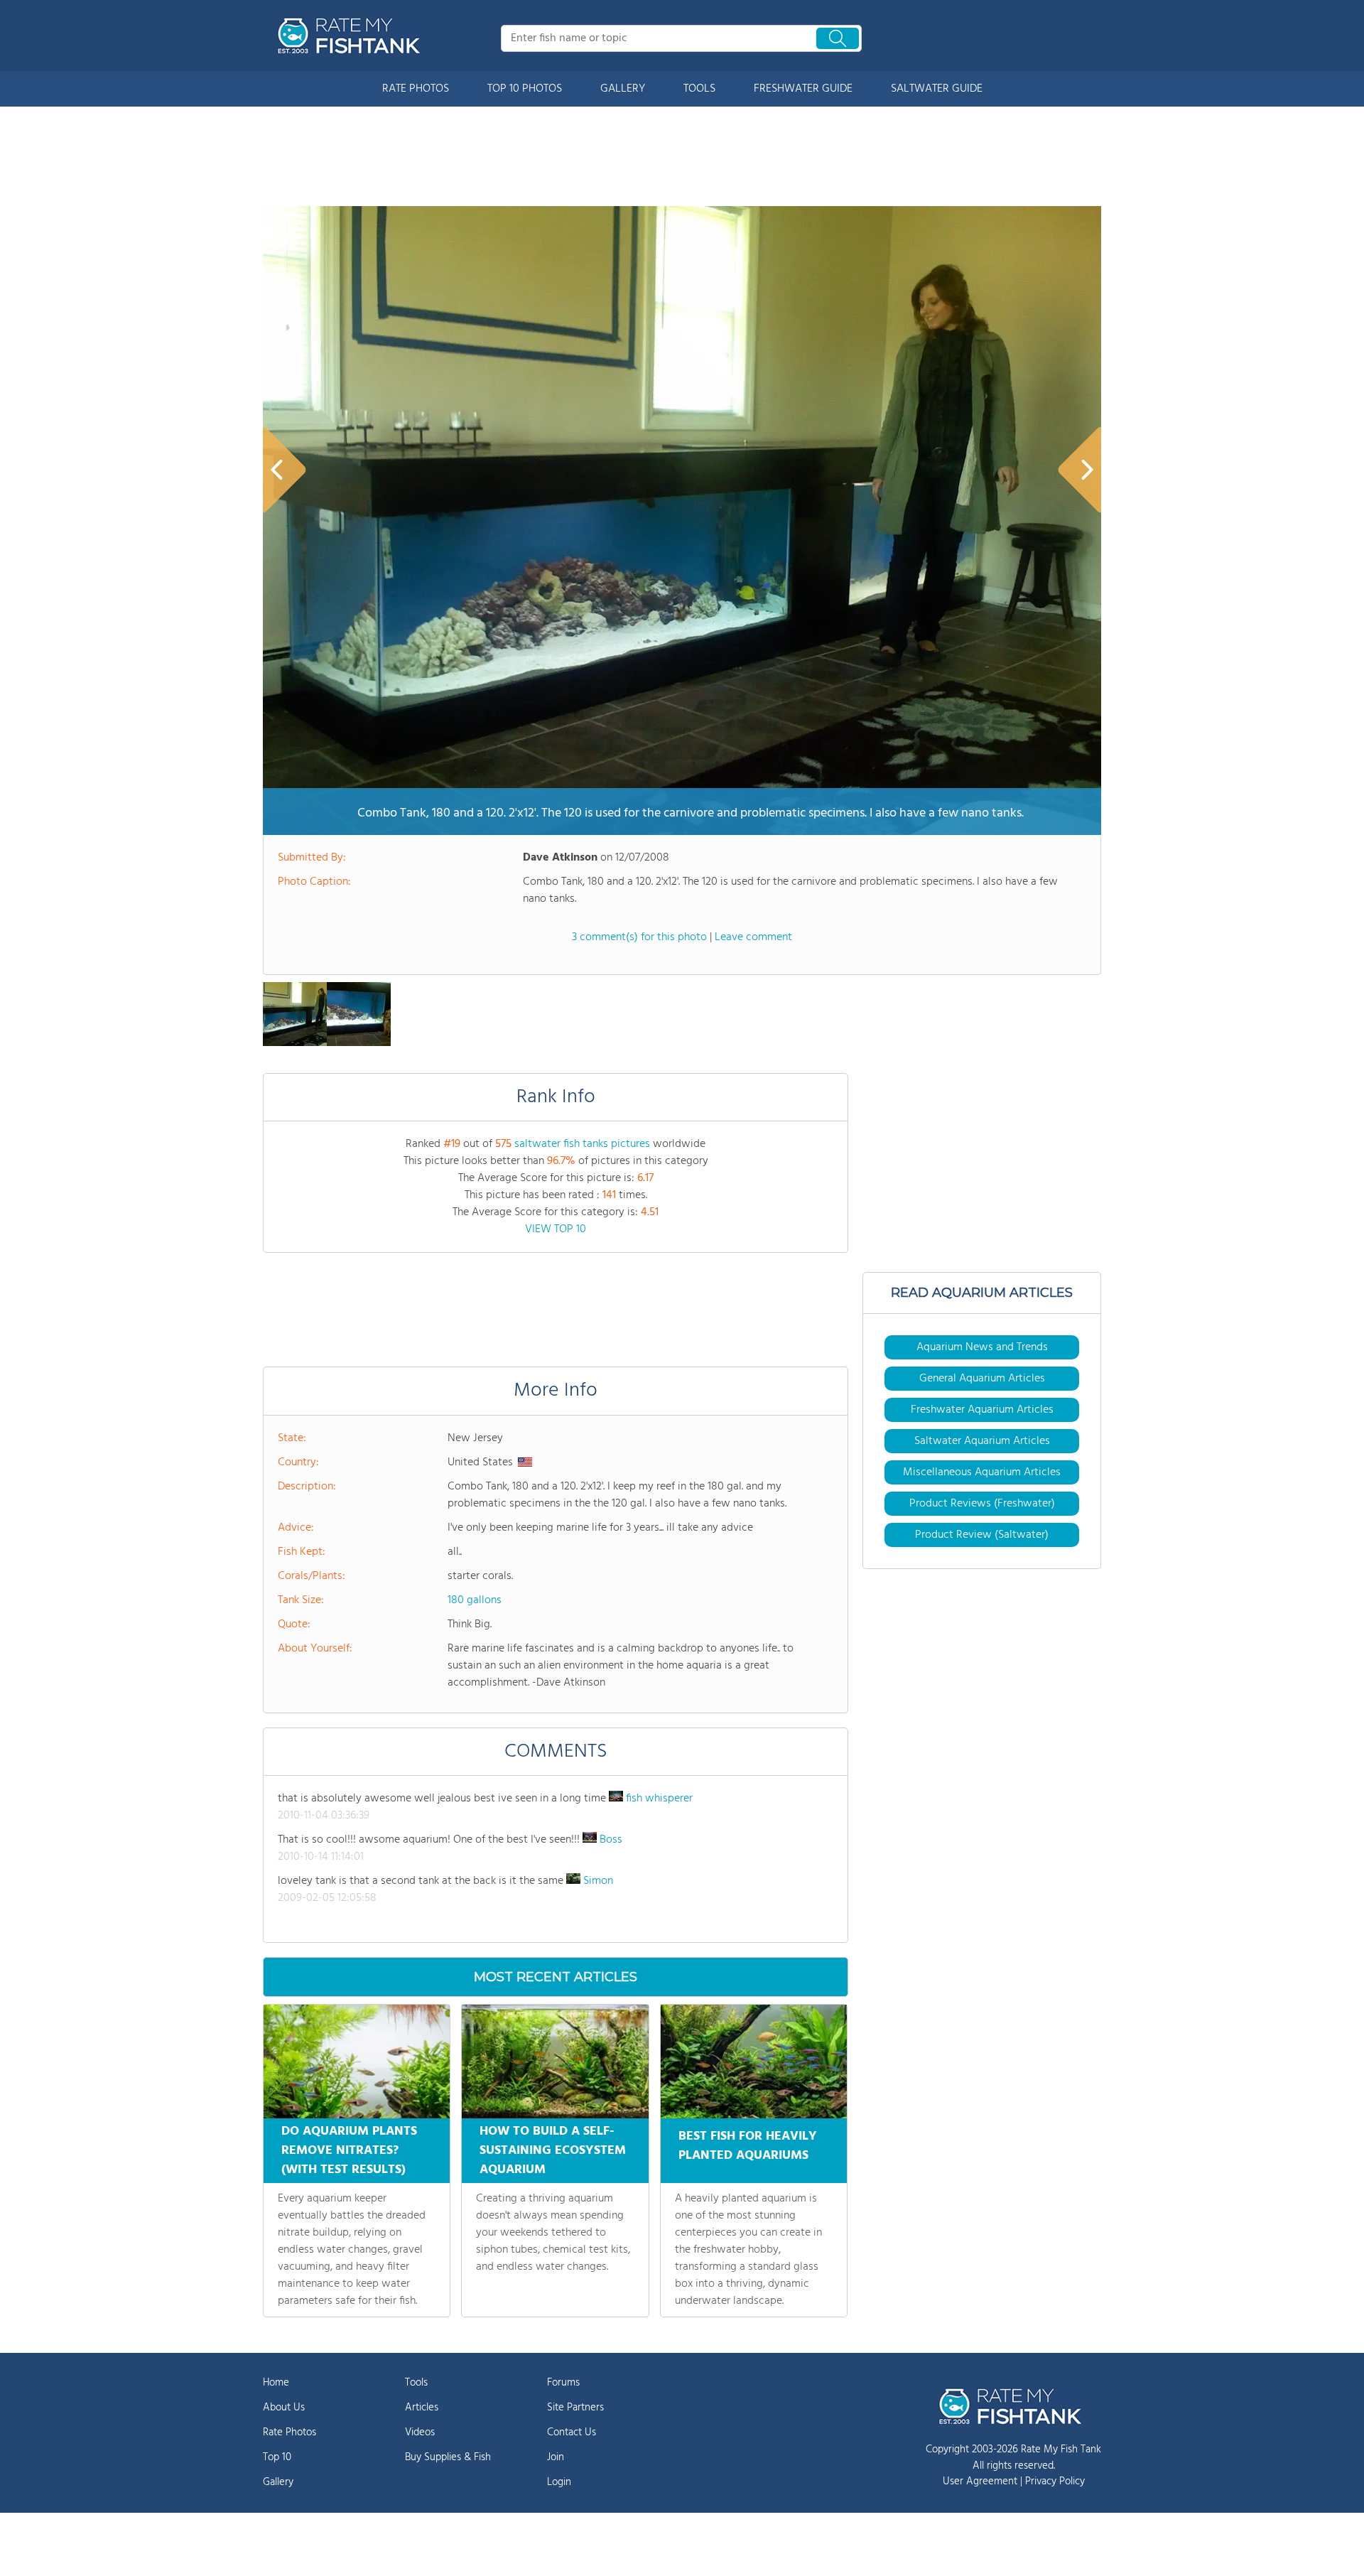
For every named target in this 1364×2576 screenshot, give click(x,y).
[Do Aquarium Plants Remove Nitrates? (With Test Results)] (357, 2062)
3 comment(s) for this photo (639, 937)
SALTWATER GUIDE (937, 89)
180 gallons (475, 1600)
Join (556, 2457)
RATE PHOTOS (416, 89)
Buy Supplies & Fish (448, 2457)
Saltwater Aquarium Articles (982, 1441)
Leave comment (753, 937)
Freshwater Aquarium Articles (982, 1410)
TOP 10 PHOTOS (525, 89)
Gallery (278, 2482)
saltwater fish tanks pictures (582, 1144)
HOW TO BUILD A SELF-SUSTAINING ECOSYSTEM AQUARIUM (553, 2151)
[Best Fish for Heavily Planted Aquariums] (754, 2062)
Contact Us (572, 2432)
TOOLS (699, 89)
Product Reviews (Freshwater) (982, 1504)
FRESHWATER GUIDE (803, 89)
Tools (416, 2383)
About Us (284, 2408)
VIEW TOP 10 (556, 1229)
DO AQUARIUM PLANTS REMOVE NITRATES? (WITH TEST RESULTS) (349, 2151)
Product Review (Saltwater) (982, 1535)
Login (559, 2482)
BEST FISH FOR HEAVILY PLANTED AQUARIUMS (748, 2146)
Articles (422, 2408)
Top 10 (277, 2457)
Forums (563, 2383)
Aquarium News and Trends (982, 1347)
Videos (420, 2432)
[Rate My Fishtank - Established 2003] (352, 36)
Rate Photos (289, 2432)
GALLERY (623, 89)
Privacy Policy (1055, 2481)
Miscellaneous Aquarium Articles (982, 1472)
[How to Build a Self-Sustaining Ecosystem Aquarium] (555, 2062)
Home (276, 2383)
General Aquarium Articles (982, 1379)
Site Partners (575, 2408)
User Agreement (980, 2481)
